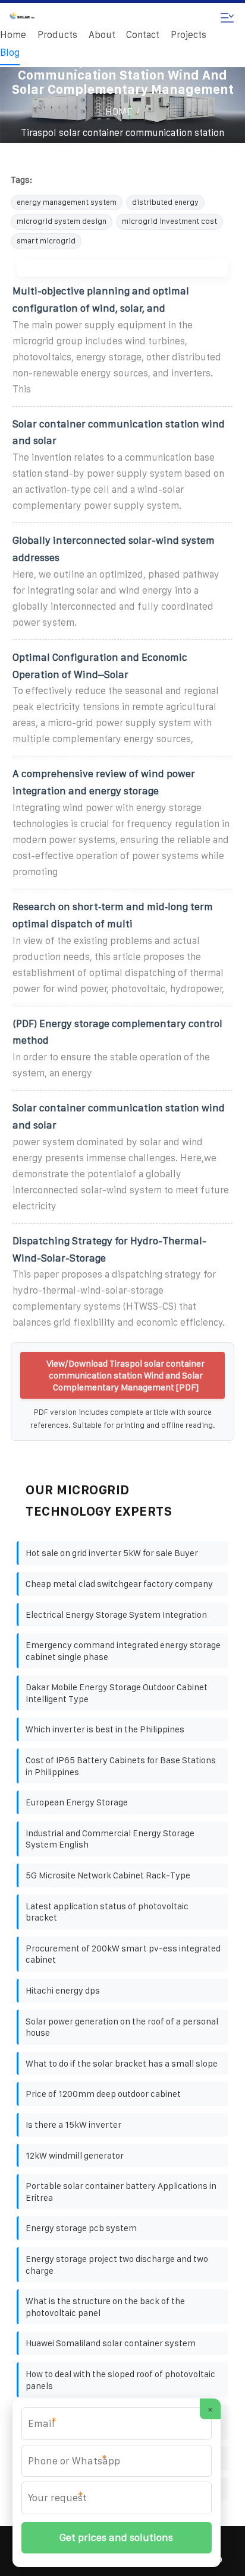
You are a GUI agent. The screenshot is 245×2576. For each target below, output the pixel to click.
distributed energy (165, 202)
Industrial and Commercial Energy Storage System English (110, 1839)
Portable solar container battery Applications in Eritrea (121, 2192)
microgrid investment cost (169, 221)
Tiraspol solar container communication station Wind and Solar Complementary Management (122, 141)
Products (57, 35)
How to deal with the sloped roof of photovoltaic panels (120, 2380)
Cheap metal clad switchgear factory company (119, 1584)
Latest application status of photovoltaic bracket (107, 1912)
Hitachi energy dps (63, 1990)
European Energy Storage (77, 1802)
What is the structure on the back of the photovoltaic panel (105, 2307)
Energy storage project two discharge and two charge (117, 2265)
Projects (189, 35)
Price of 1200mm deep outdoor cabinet (103, 2094)
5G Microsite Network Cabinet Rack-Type (108, 1875)
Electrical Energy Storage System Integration (116, 1615)
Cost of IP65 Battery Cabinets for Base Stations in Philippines (121, 1766)
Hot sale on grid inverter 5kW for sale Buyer (112, 1553)
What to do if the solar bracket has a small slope (122, 2063)
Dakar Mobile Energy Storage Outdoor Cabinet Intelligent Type (117, 1693)
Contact (143, 35)
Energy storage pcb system (81, 2228)
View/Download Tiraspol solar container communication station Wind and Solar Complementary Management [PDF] (125, 1375)
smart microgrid (46, 241)
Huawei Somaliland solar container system (111, 2343)
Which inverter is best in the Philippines (105, 1729)
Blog (10, 53)
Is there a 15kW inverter (73, 2125)
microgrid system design (62, 221)
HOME (119, 112)
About (102, 35)
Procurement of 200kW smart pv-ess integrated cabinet (123, 1954)
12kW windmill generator (75, 2155)
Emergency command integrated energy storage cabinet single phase (123, 1651)
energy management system (67, 202)
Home (13, 35)
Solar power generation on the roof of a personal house (122, 2027)
